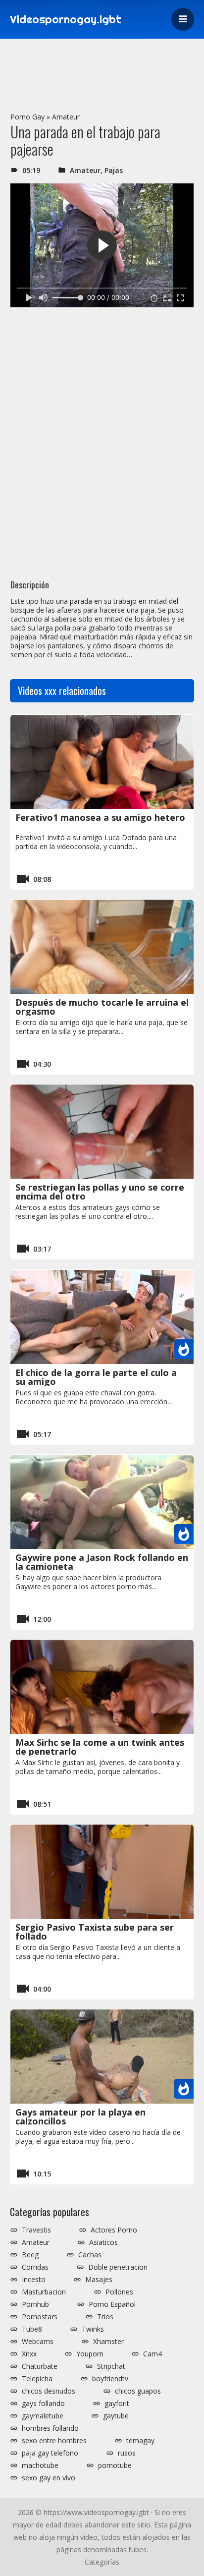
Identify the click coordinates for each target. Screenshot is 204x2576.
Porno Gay (27, 117)
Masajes (99, 2280)
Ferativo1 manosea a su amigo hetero (100, 817)
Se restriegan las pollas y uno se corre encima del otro (100, 1192)
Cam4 (153, 2354)
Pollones (119, 2292)
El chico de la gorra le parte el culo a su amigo (96, 1377)
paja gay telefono (50, 2453)
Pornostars (40, 2317)
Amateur (66, 117)
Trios (105, 2317)
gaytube (116, 2416)
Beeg (30, 2255)
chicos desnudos (49, 2391)
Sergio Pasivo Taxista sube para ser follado (95, 1932)
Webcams (38, 2342)
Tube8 (32, 2329)
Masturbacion (44, 2292)
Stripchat (111, 2366)
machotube (40, 2465)
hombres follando (50, 2428)
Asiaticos (103, 2242)
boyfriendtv (110, 2379)
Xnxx (29, 2354)
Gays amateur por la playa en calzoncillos (80, 2117)
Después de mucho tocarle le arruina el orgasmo (102, 1007)
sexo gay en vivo (49, 2478)
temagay (140, 2441)
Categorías (102, 2562)
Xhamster (108, 2342)
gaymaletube (43, 2416)
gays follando (43, 2404)
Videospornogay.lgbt (66, 19)
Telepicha (37, 2379)
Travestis (36, 2230)
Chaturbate (40, 2366)
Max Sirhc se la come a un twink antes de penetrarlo (100, 1747)
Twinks (93, 2329)
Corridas (35, 2267)
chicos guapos (138, 2391)
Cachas (90, 2255)
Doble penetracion (118, 2267)
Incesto (34, 2280)
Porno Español (112, 2304)
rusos (127, 2453)
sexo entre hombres (54, 2441)
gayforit (117, 2404)
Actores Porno (114, 2230)
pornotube (115, 2465)
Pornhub (35, 2304)
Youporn (90, 2354)
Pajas (114, 170)
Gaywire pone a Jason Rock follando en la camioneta (102, 1562)
